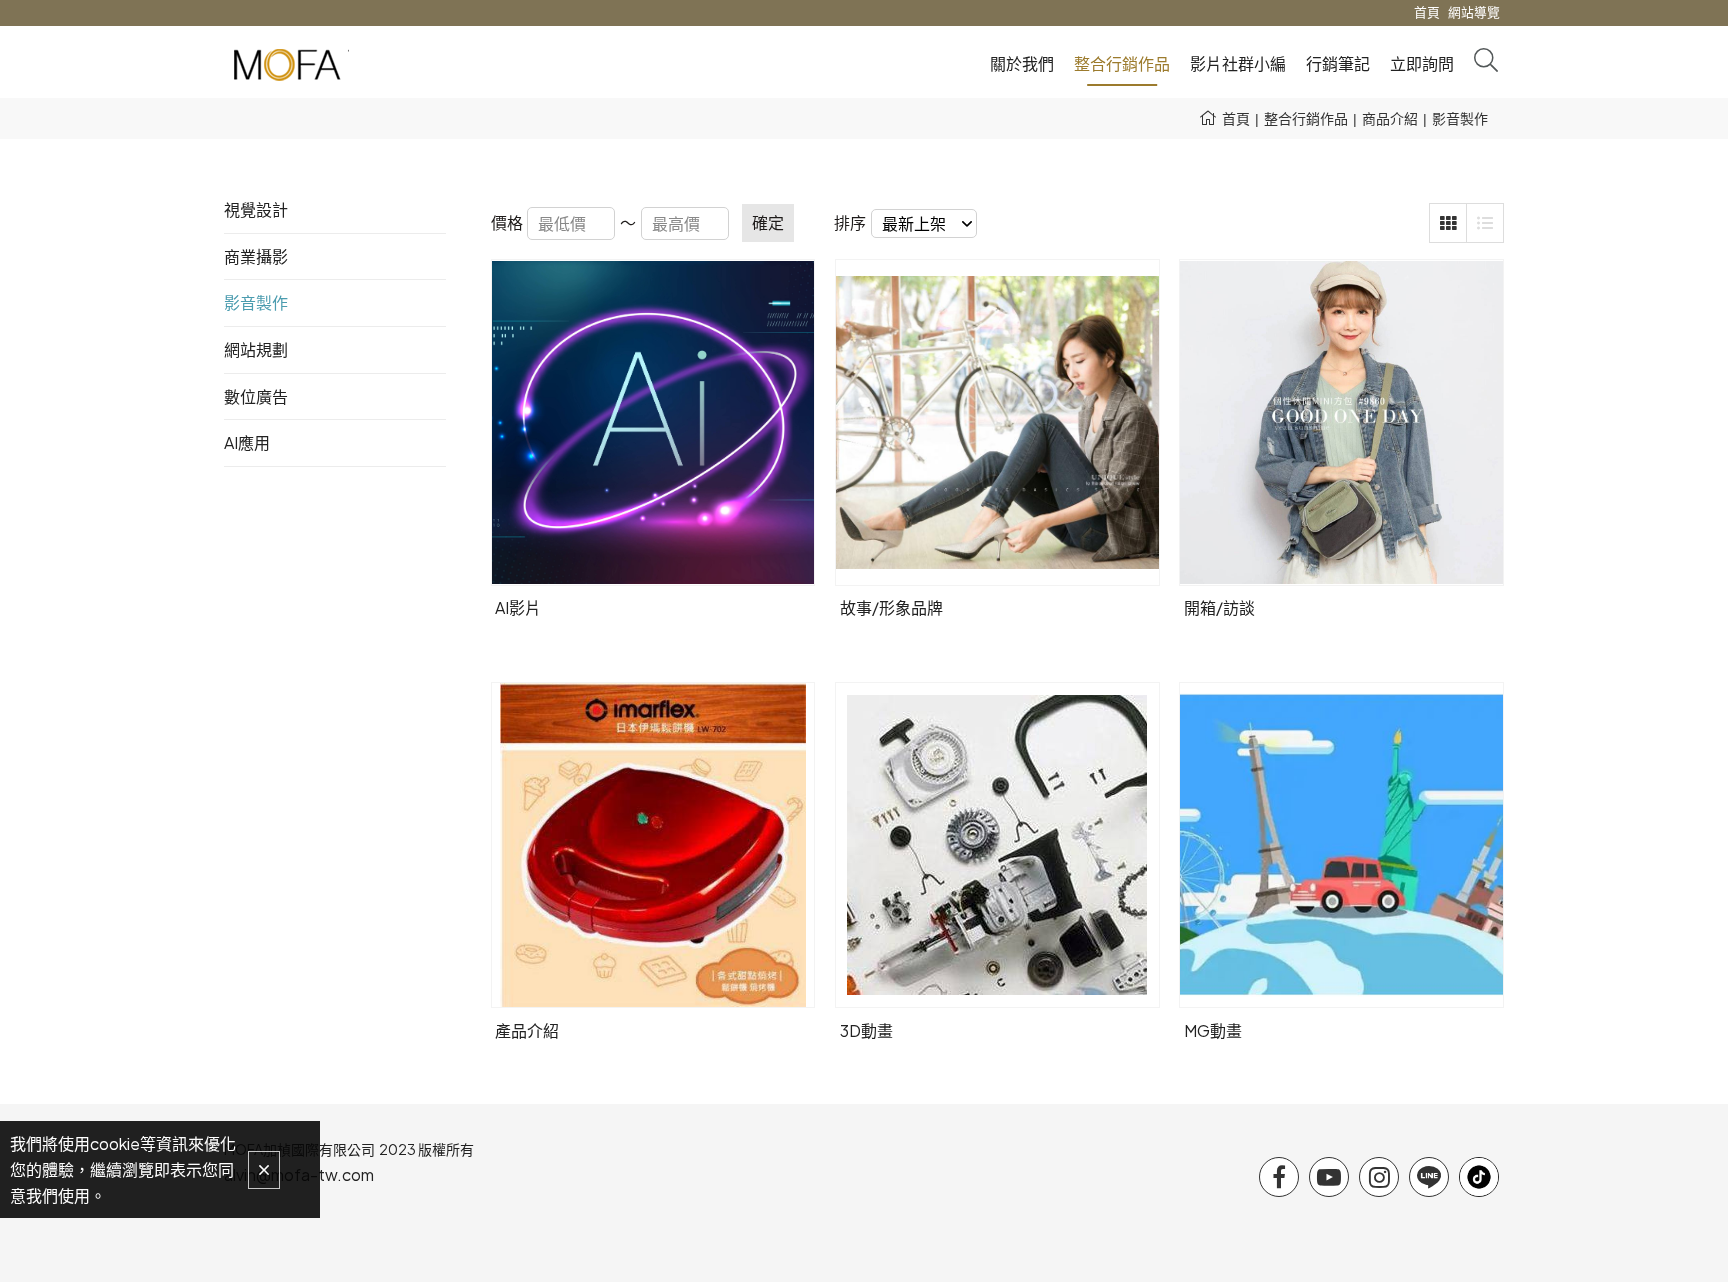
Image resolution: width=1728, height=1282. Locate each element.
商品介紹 (1390, 118)
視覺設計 (256, 209)
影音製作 (1460, 118)
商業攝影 (256, 256)
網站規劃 (256, 349)
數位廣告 (256, 396)
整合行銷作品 (1306, 118)
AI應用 (247, 442)
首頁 (1236, 118)
